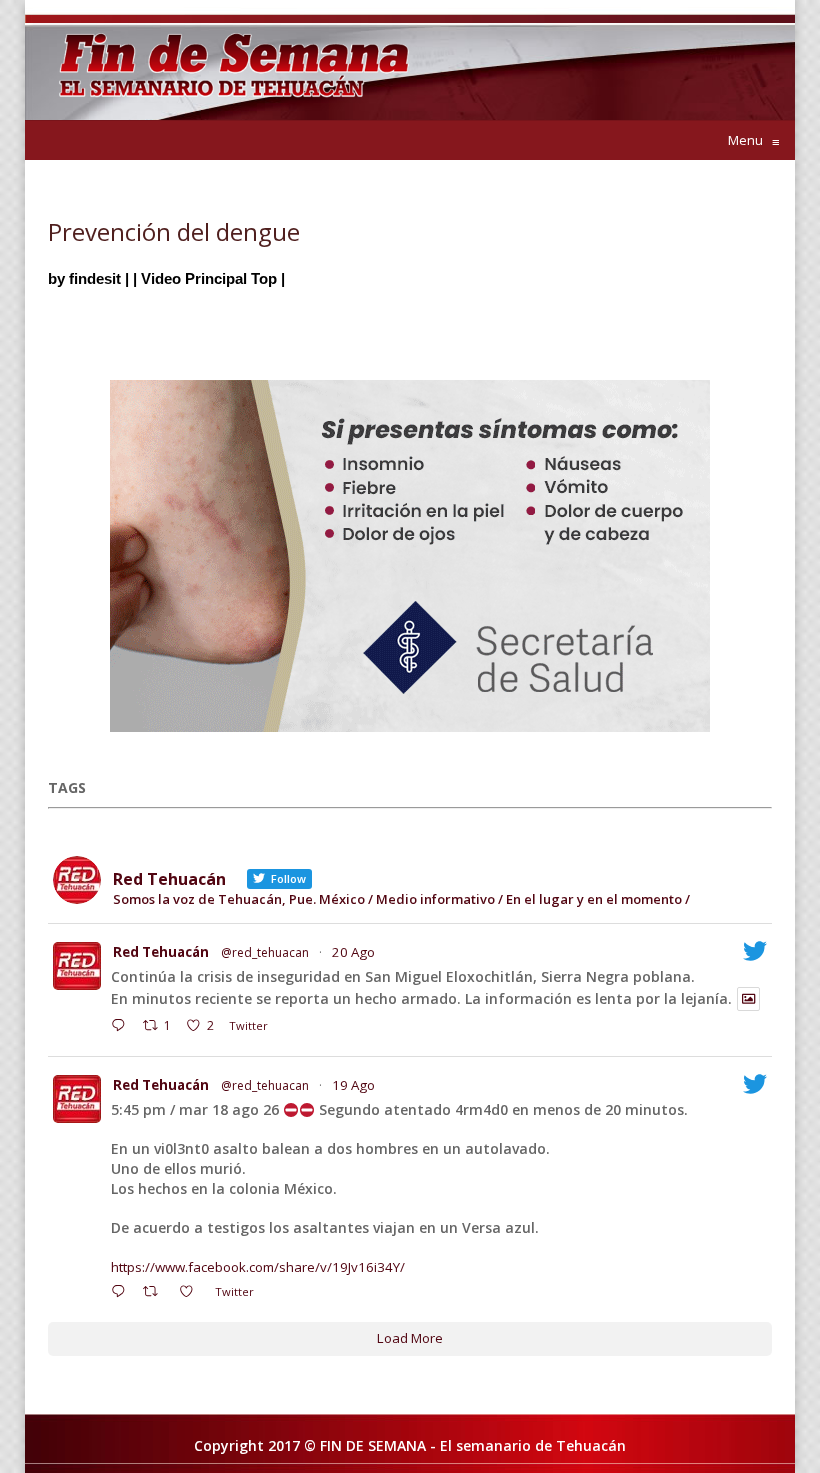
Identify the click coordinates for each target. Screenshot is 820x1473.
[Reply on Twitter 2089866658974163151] (122, 1294)
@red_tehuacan (265, 952)
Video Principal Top (209, 278)
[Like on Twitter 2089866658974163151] (192, 1294)
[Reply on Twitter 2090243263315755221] (122, 1028)
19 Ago (353, 1085)
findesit (95, 278)
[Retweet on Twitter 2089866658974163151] (156, 1294)
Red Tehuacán (161, 952)
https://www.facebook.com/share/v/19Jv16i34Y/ (258, 1267)
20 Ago (353, 952)
